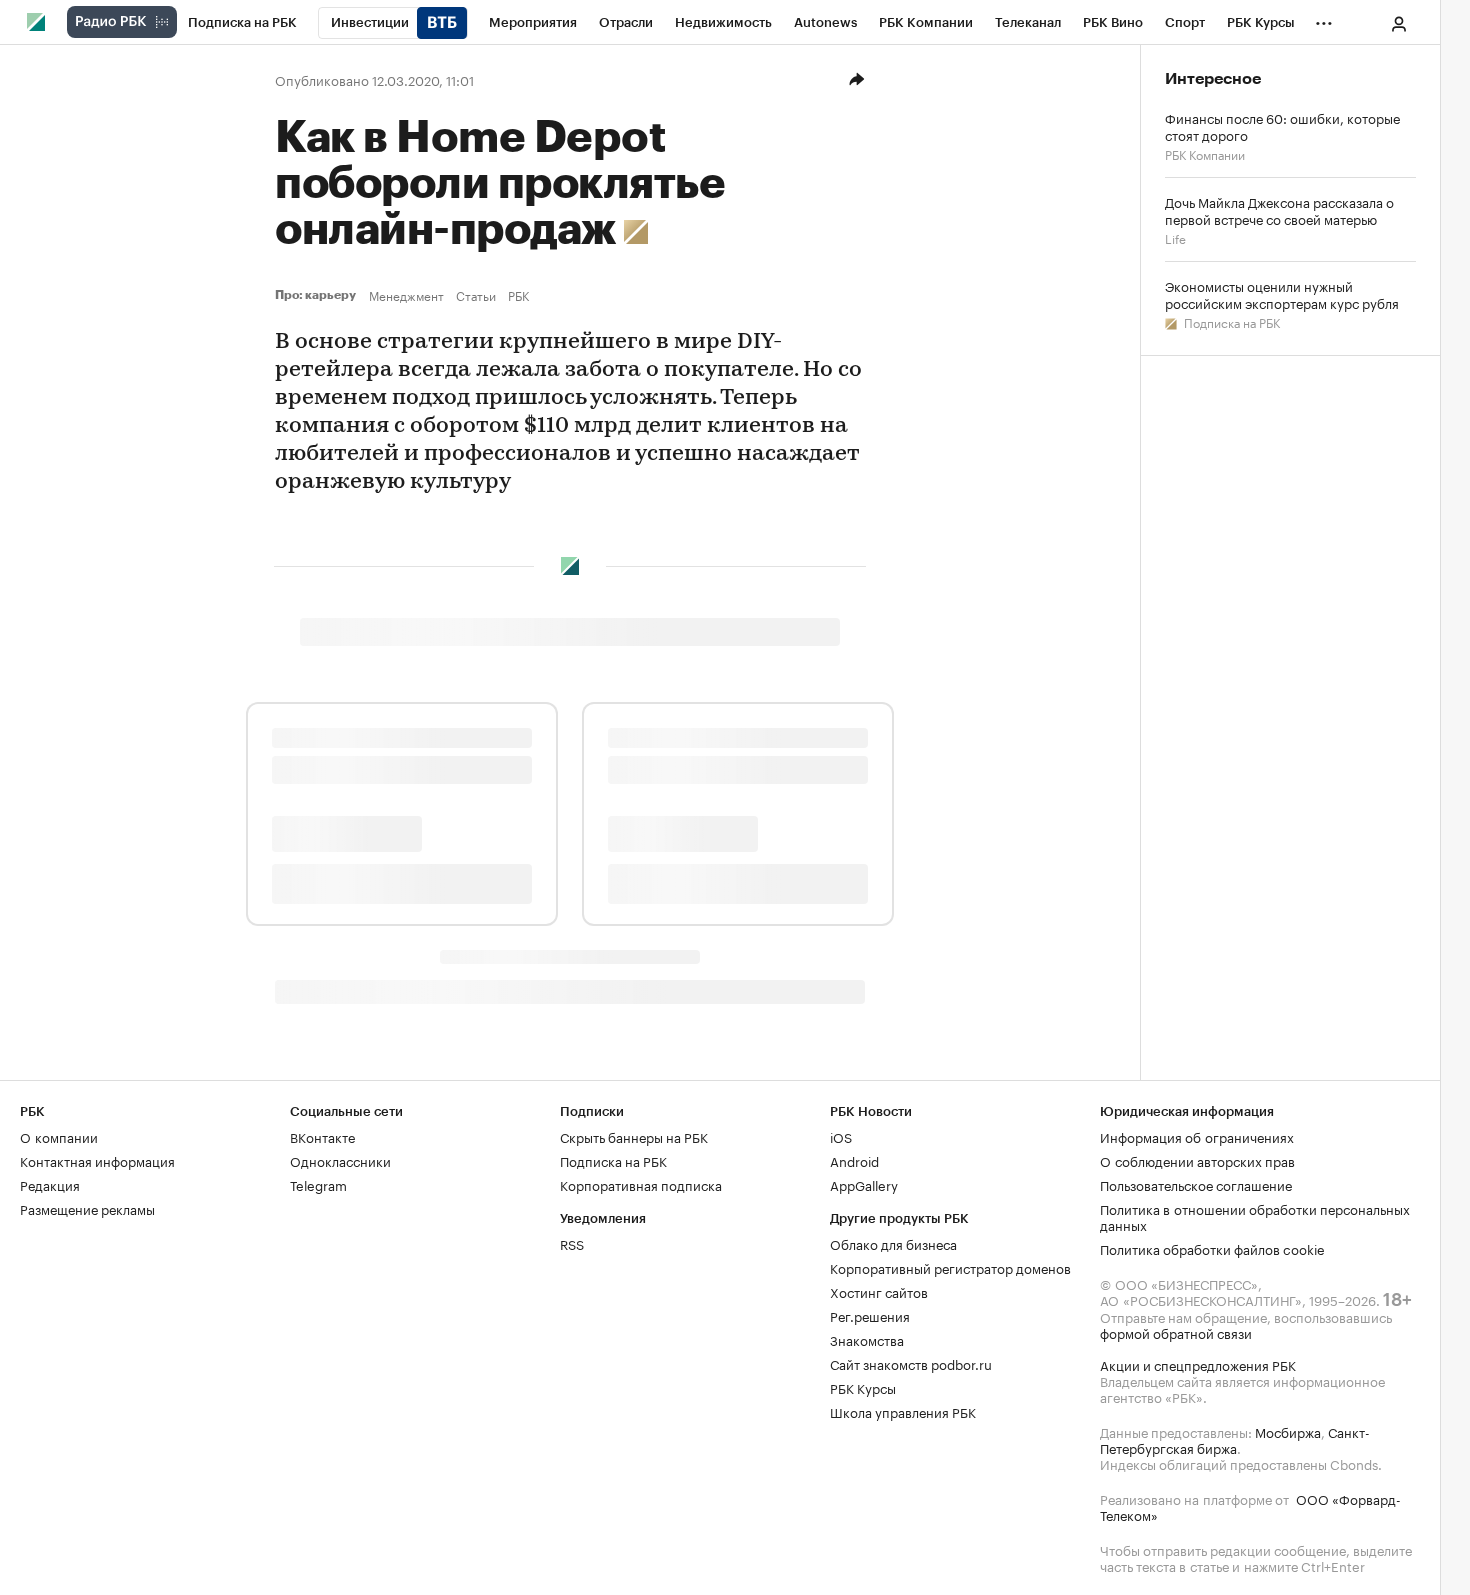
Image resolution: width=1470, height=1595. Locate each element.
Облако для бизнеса (893, 1243)
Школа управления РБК (903, 1411)
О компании (59, 1136)
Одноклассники (340, 1160)
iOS (841, 1136)
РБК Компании (1205, 153)
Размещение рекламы (87, 1208)
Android (854, 1160)
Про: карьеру (318, 295)
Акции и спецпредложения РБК (1198, 1364)
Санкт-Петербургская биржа (1235, 1439)
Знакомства (867, 1339)
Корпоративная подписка (641, 1184)
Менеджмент (406, 295)
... (1324, 19)
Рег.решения (870, 1315)
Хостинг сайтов (879, 1291)
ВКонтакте (322, 1136)
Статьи (476, 295)
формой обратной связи (1176, 1332)
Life (1175, 237)
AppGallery (864, 1184)
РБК (518, 295)
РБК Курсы (863, 1387)
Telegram (318, 1184)
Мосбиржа (1288, 1431)
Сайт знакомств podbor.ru (911, 1363)
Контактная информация (97, 1160)
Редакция (50, 1184)
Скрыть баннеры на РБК (634, 1136)
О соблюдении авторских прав (1197, 1160)
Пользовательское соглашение (1196, 1184)
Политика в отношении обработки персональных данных (1255, 1216)
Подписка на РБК (1230, 321)
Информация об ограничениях (1197, 1136)
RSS (572, 1243)
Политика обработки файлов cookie (1212, 1248)
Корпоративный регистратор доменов (950, 1267)
